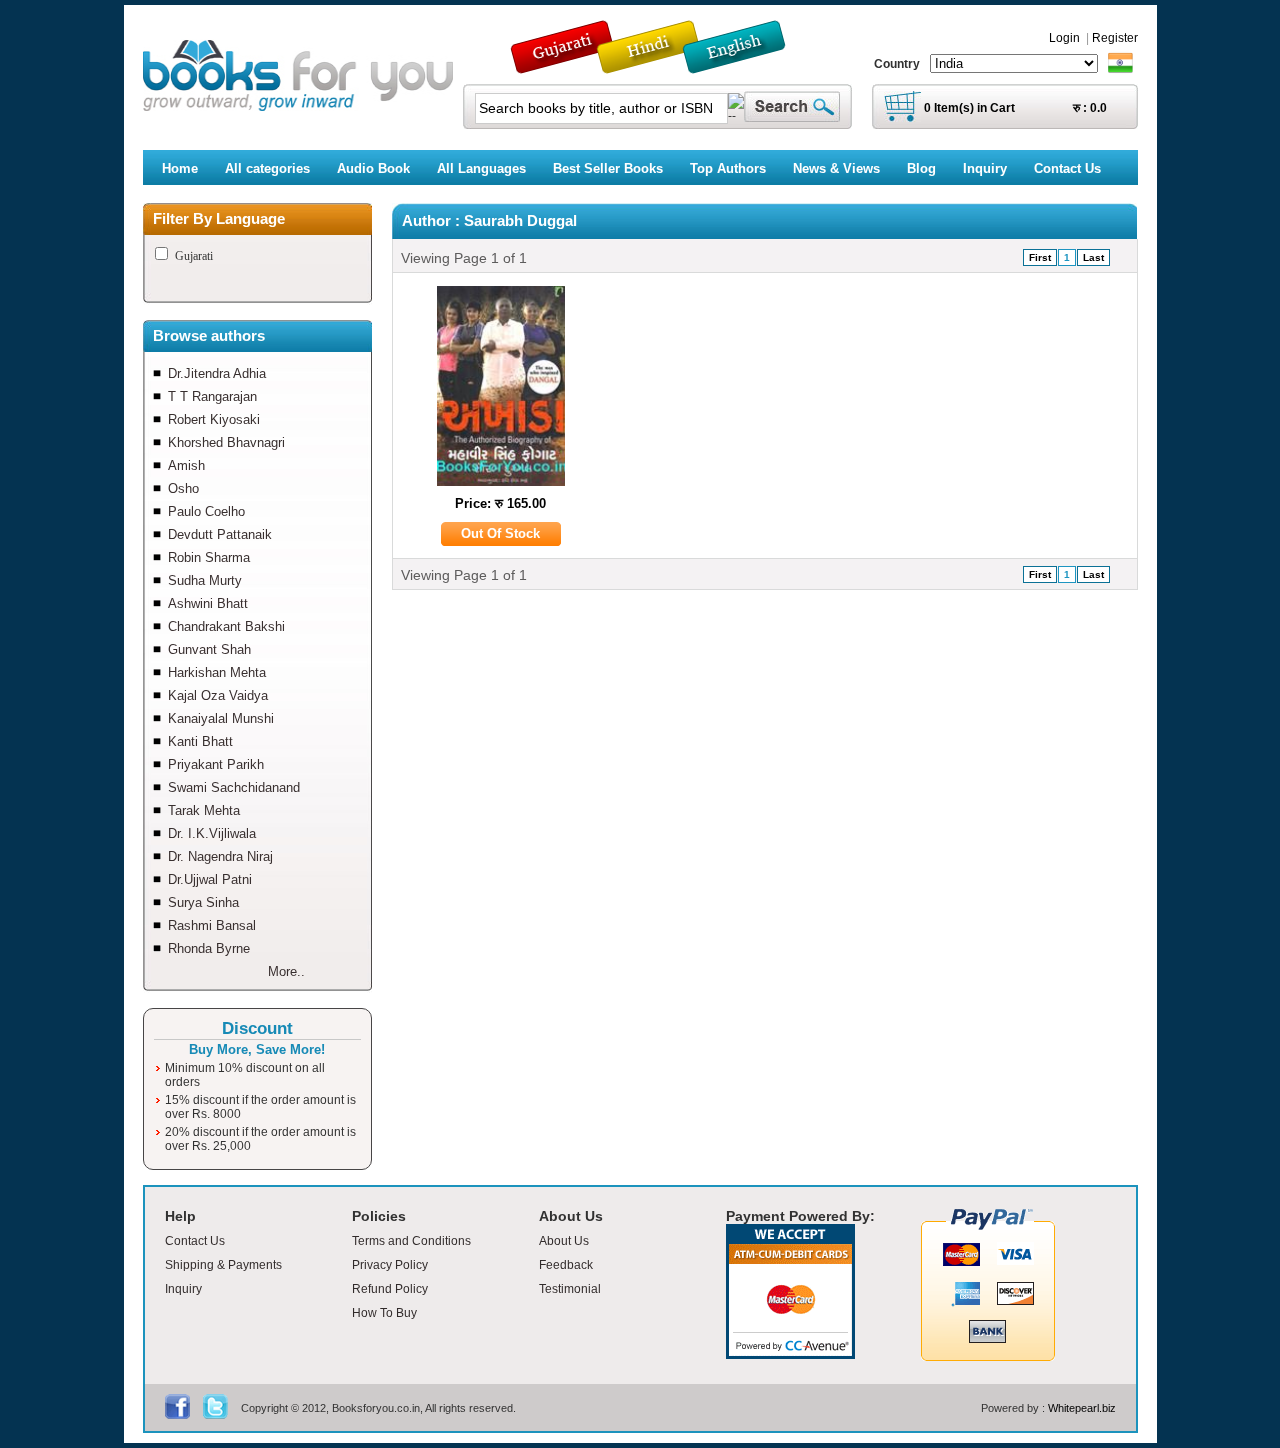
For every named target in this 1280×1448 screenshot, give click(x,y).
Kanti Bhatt (200, 741)
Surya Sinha (203, 902)
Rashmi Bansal (212, 925)
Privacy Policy (390, 1265)
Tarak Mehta (204, 810)
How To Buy (384, 1313)
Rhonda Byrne (209, 948)
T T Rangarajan (212, 396)
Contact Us (195, 1241)
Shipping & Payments (223, 1265)
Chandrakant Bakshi (226, 626)
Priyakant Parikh (216, 764)
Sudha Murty (205, 580)
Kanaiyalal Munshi (221, 718)
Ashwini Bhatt (208, 603)
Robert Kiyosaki (214, 419)
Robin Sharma (209, 557)
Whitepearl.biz (1082, 1408)
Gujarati (194, 256)
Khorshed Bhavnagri (226, 442)
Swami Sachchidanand (234, 787)
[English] (745, 64)
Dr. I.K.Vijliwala (212, 833)
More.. (286, 971)
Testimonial (570, 1289)
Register (1115, 38)
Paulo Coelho (206, 511)
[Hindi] (661, 64)
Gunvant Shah (209, 649)
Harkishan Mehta (217, 672)
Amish (186, 465)
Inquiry (183, 1289)
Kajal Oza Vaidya (218, 695)
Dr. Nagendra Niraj (220, 856)
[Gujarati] (564, 64)
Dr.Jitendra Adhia (217, 373)
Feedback (566, 1265)
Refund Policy (390, 1289)
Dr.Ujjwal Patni (210, 879)
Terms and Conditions (411, 1241)
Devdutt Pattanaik (220, 534)
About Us (564, 1241)
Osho (183, 488)
